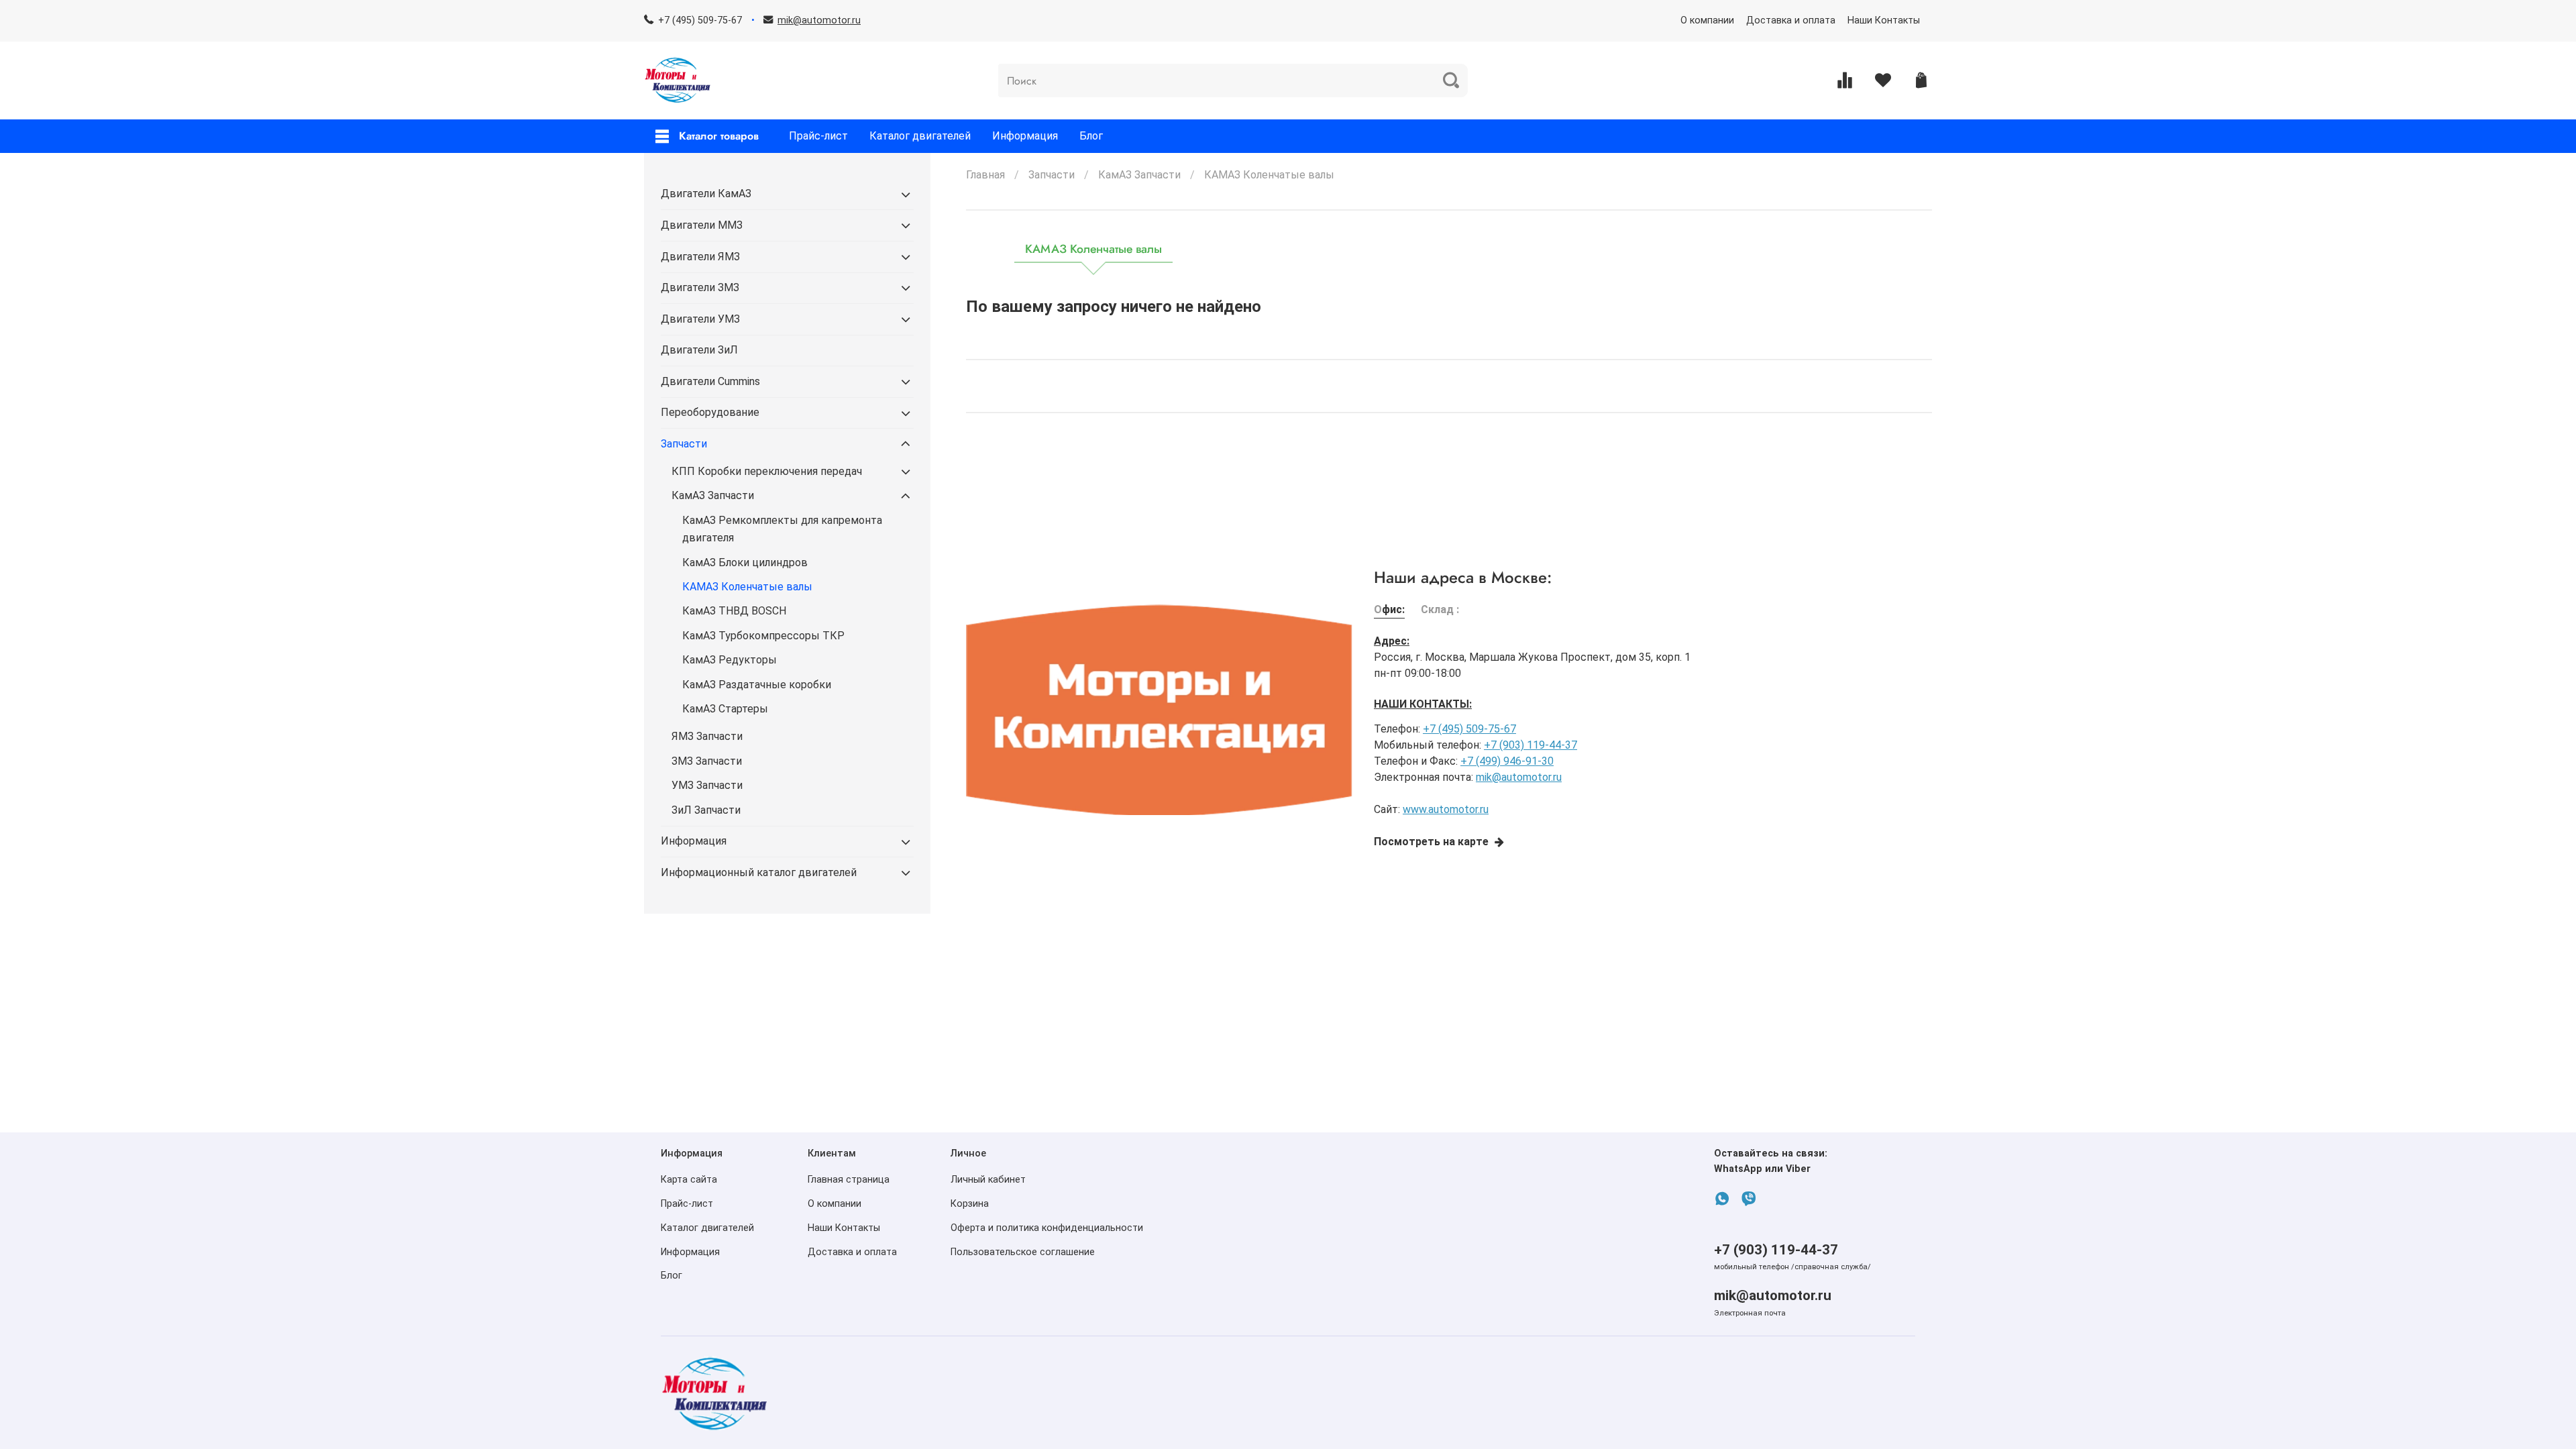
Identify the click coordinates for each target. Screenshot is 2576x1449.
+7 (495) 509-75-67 (700, 20)
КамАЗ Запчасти (1139, 175)
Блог (1091, 136)
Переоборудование (710, 412)
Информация (1025, 136)
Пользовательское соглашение (1023, 1252)
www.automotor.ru (1446, 809)
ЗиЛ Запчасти (706, 810)
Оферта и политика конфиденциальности (1047, 1228)
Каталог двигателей (920, 136)
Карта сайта (689, 1180)
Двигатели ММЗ (702, 225)
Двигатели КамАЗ (706, 194)
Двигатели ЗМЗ (700, 287)
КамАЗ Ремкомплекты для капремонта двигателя (782, 529)
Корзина (970, 1204)
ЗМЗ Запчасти (707, 761)
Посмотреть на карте (1431, 842)
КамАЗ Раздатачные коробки (757, 685)
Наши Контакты (1884, 20)
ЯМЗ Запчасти (707, 736)
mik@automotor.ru (1519, 777)
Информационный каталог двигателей (759, 872)
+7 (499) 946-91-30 (1507, 761)
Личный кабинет (988, 1180)
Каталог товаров (719, 136)
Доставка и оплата (1791, 20)
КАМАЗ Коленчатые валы (747, 587)
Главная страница (849, 1180)
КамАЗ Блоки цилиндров (745, 562)
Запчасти (1052, 175)
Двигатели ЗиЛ (699, 350)
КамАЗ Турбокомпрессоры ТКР (763, 636)
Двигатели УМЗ (700, 319)
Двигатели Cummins (710, 381)
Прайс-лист (818, 136)
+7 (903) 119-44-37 (1531, 745)
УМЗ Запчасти (707, 785)
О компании (1707, 20)
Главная (985, 175)
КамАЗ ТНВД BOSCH (734, 611)
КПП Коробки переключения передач (767, 471)
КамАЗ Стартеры (725, 709)
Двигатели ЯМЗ (700, 257)
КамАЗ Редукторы (730, 660)
